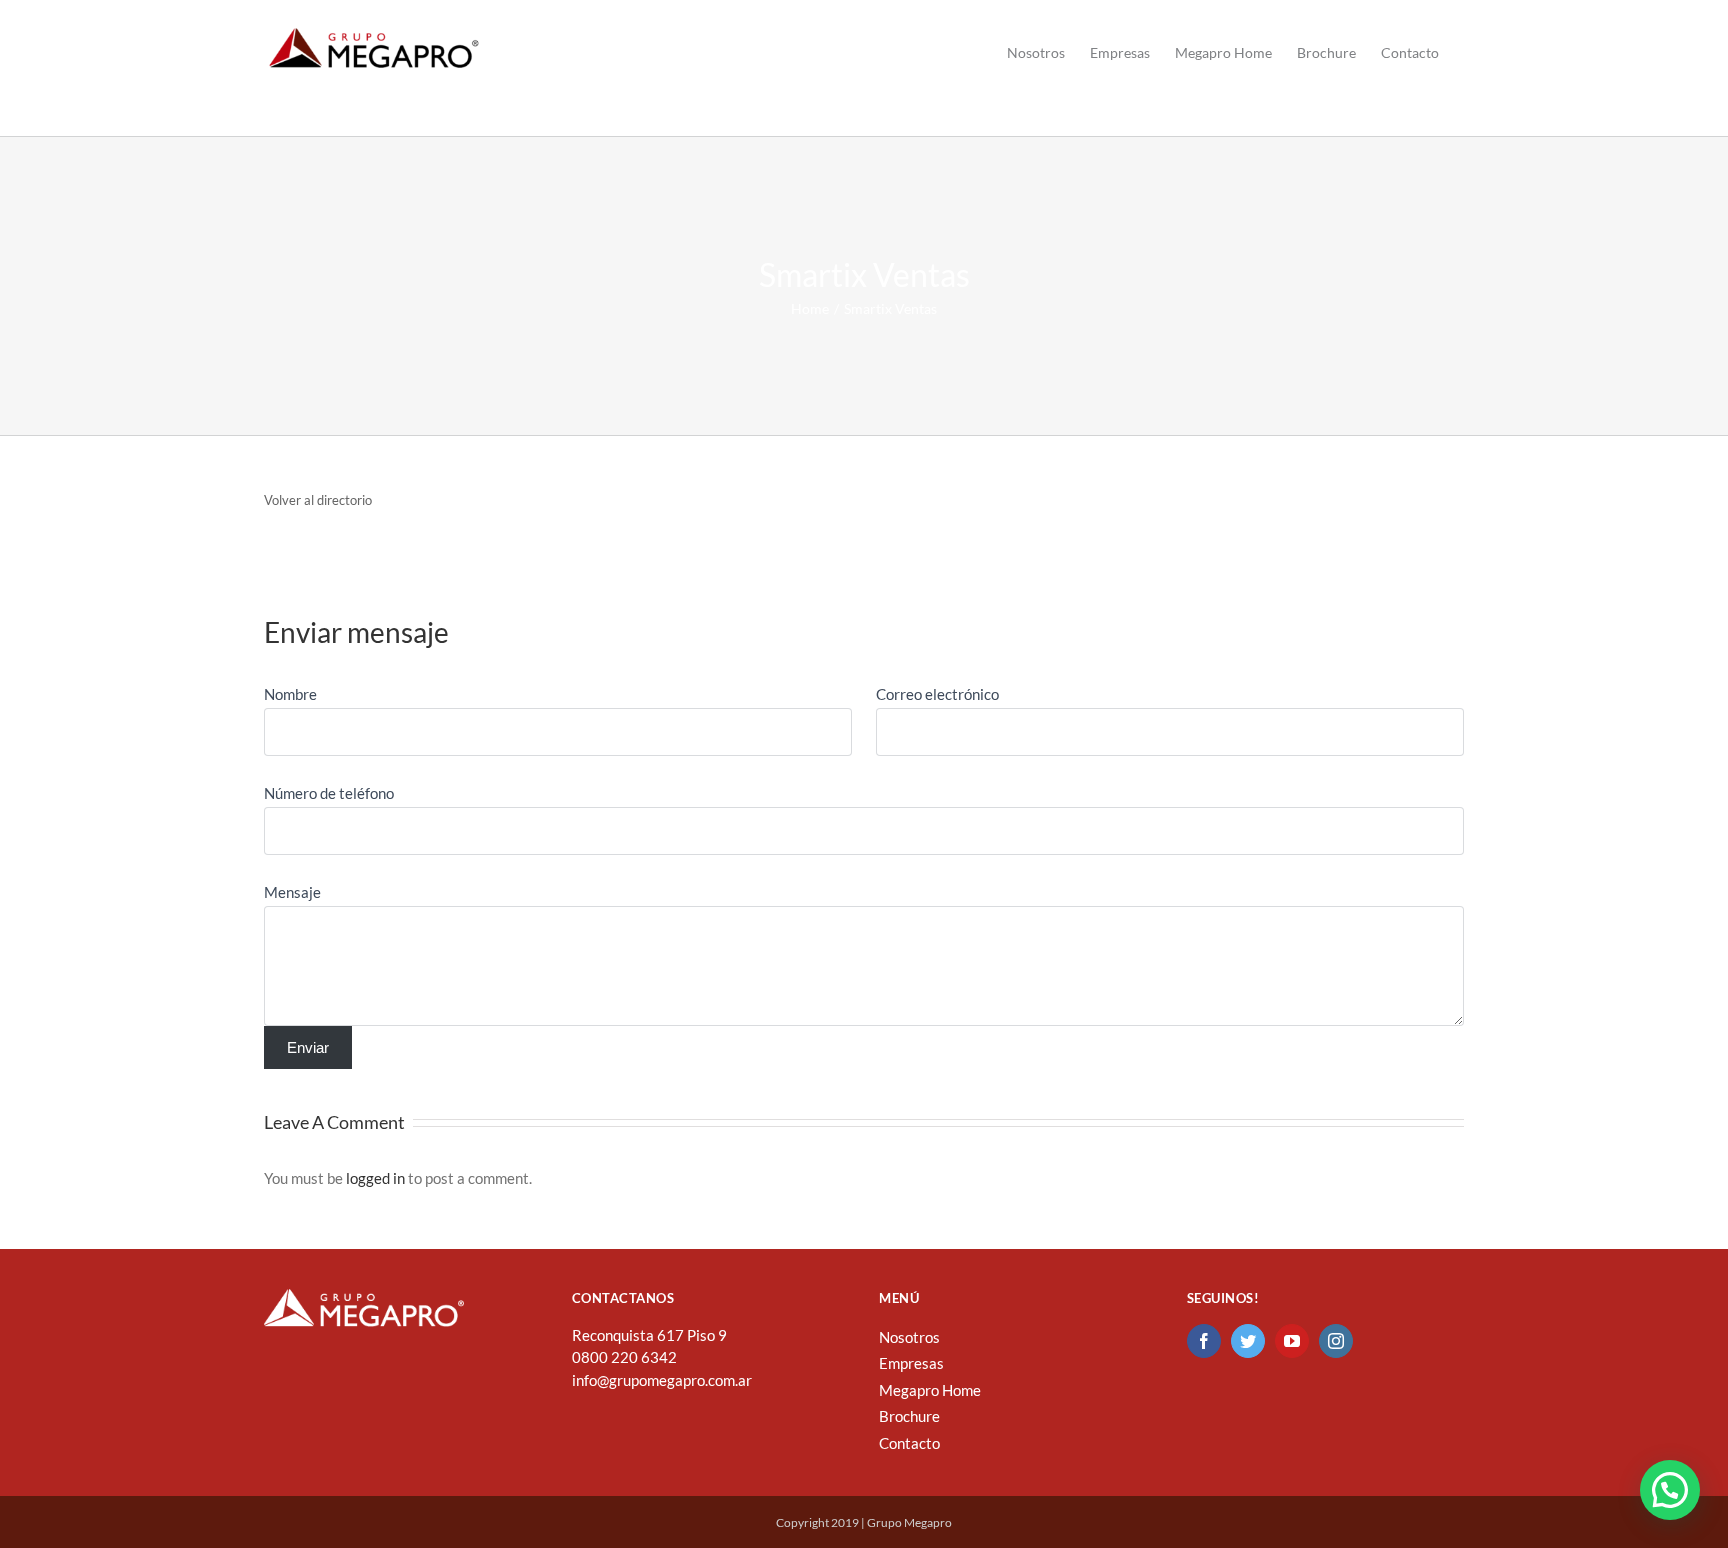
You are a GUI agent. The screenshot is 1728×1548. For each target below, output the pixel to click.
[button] (1670, 1490)
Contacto (909, 1443)
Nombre (290, 694)
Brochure (909, 1416)
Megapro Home (930, 1390)
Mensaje (292, 892)
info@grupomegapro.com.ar (662, 1380)
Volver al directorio (318, 500)
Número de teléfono (329, 793)
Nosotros (909, 1337)
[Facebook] (1204, 1341)
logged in (375, 1178)
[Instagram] (1336, 1341)
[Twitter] (1248, 1341)
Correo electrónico (937, 694)
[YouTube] (1292, 1341)
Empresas (911, 1363)
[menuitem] (1036, 53)
